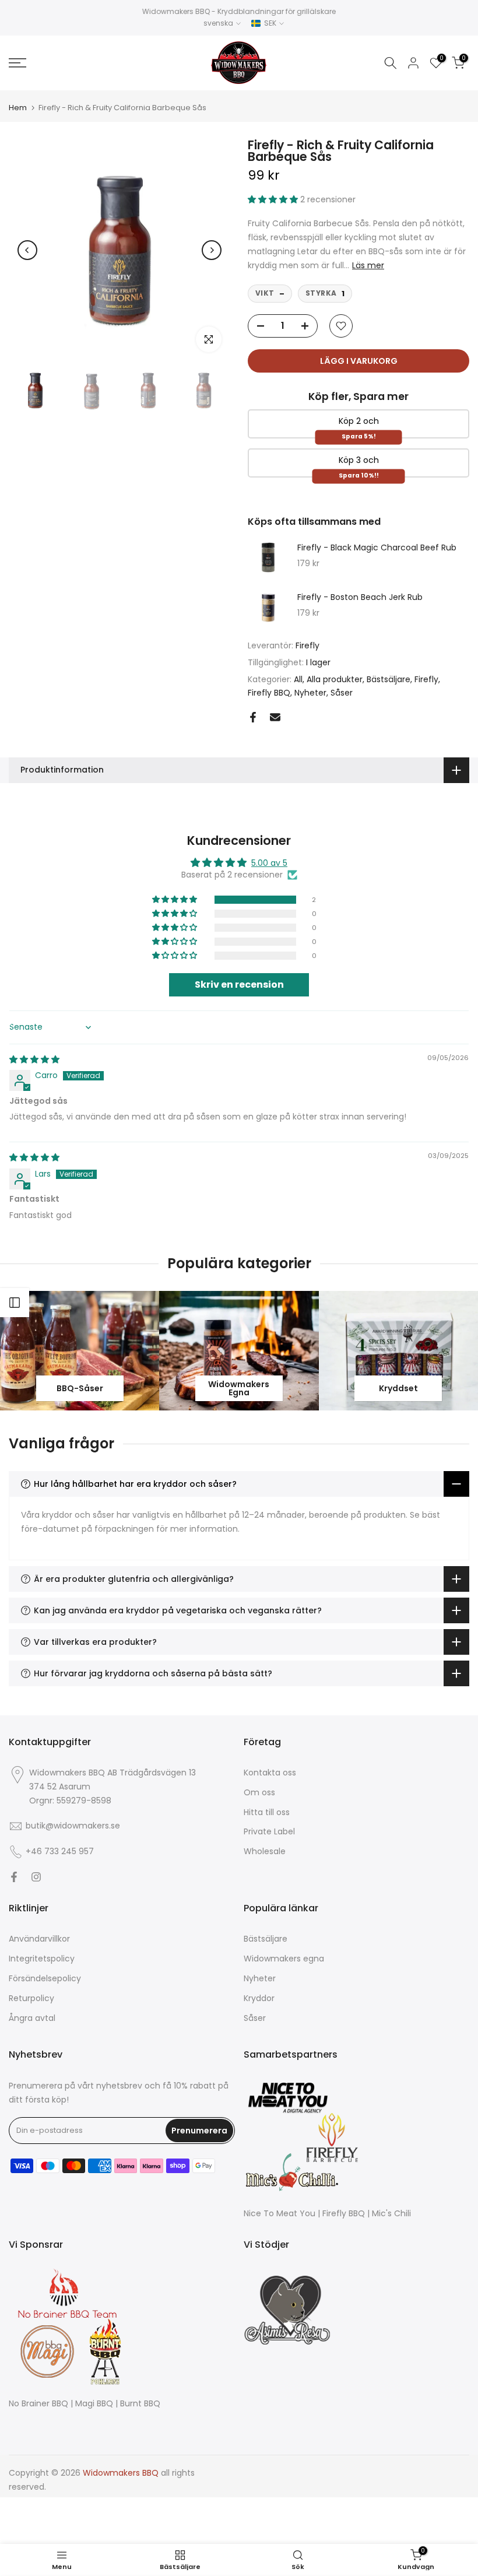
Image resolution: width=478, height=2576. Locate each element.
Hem (18, 108)
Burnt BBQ (140, 2404)
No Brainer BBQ (38, 2404)
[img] (34, 1059)
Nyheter (310, 693)
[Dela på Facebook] (253, 717)
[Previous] (27, 250)
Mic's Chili (391, 2214)
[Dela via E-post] (275, 717)
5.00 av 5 (269, 863)
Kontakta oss (270, 1773)
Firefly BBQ (269, 693)
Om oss (259, 1793)
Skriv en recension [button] (239, 985)
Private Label (269, 1832)
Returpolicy (31, 1998)
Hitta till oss (267, 1812)
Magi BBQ (94, 2404)
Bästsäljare (389, 679)
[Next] (212, 250)
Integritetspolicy (42, 1959)
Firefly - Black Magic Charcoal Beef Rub (377, 548)
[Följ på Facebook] (14, 1877)
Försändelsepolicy (45, 1979)
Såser (342, 693)
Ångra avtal (32, 2018)
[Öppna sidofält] (15, 1303)
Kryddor (259, 1998)
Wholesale (265, 1852)
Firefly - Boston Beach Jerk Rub (360, 598)
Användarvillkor (39, 1939)
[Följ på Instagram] (36, 1877)
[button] (274, 199)
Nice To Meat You (280, 2214)
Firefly (307, 645)
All (298, 679)
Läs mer (368, 265)
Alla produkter (335, 679)
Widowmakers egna (284, 1959)
